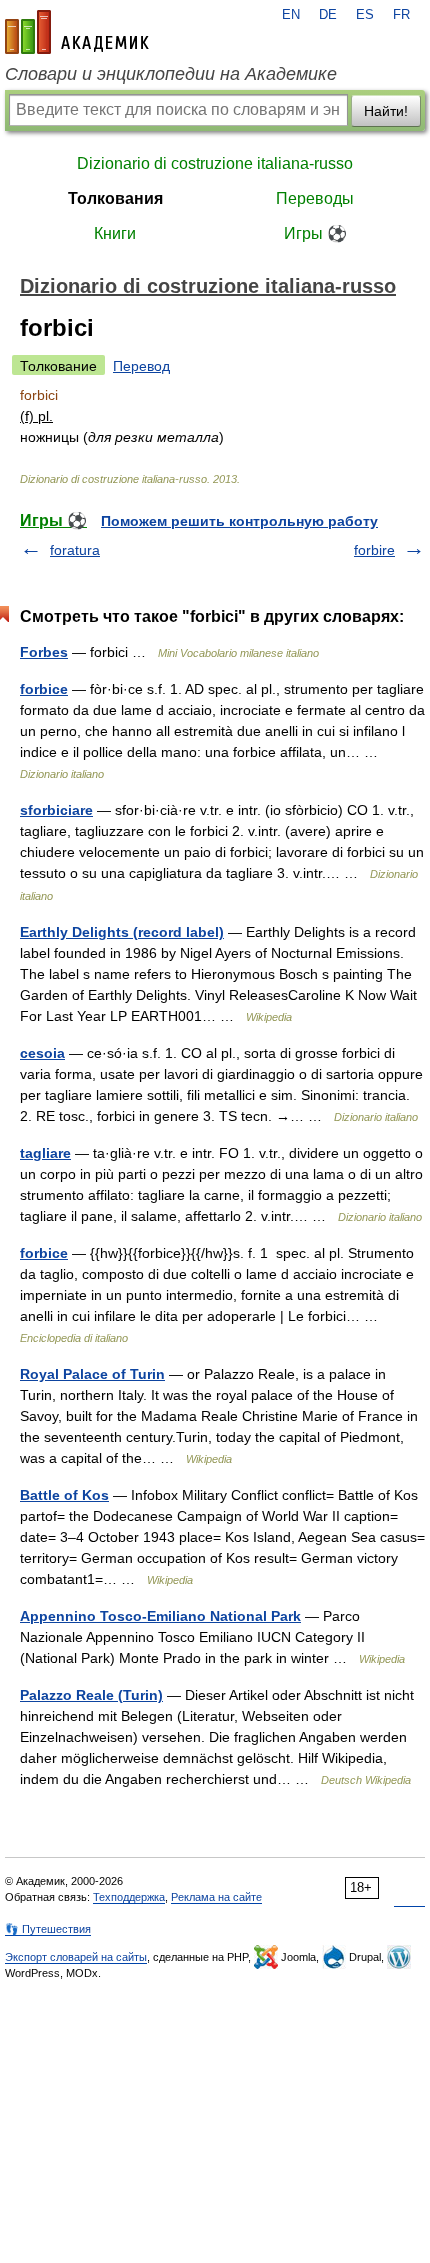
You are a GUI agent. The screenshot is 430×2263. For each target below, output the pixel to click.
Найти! (386, 111)
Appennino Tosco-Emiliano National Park (160, 1616)
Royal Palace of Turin (92, 1374)
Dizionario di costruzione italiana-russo (215, 163)
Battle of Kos (64, 1495)
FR (401, 15)
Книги (115, 233)
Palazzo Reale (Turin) (91, 1695)
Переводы (315, 198)
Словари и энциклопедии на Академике (171, 74)
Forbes (44, 652)
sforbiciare (56, 810)
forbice (44, 689)
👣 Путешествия (48, 1929)
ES (365, 15)
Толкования (115, 198)
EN (291, 15)
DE (328, 15)
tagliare (45, 1153)
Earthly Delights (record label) (122, 932)
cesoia (42, 1053)
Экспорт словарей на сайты (76, 1957)
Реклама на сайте (216, 1897)
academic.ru (77, 32)
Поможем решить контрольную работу (239, 521)
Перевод (141, 366)
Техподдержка (129, 1897)
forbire (374, 550)
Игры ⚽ (315, 233)
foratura (75, 550)
